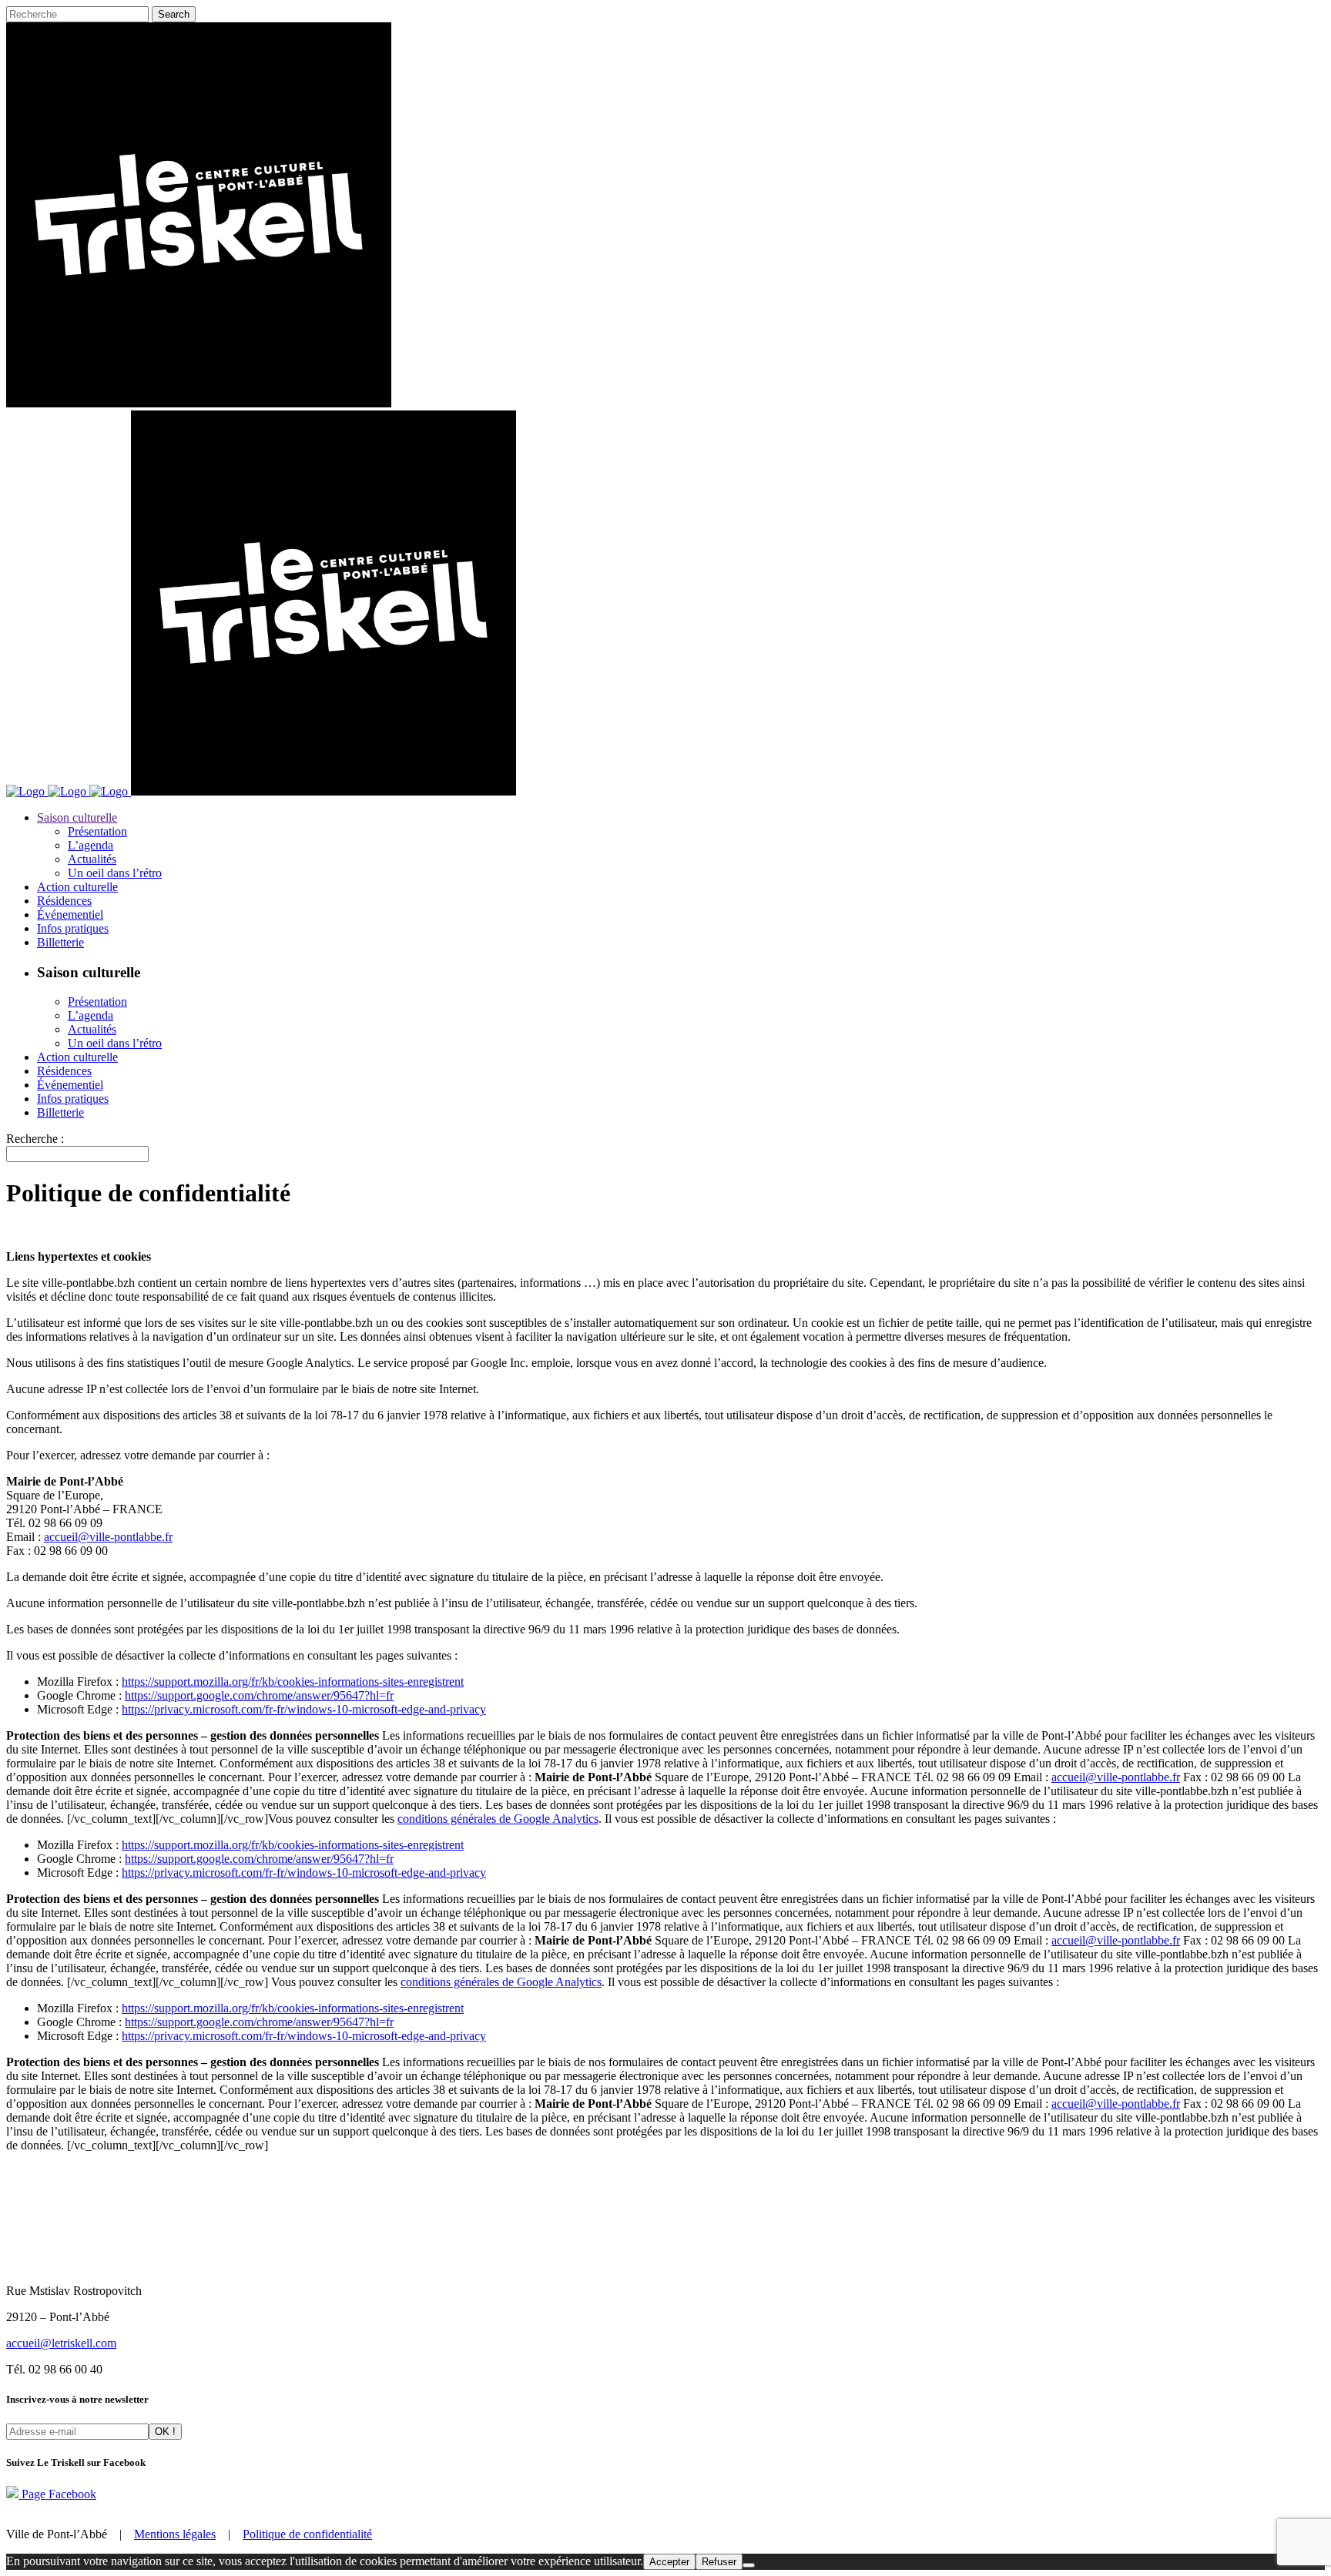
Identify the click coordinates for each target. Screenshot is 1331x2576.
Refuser (719, 2562)
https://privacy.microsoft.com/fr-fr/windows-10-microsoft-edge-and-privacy (304, 1709)
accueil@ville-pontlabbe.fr (108, 1537)
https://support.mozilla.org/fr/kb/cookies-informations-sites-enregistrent (293, 1682)
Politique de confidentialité (307, 2534)
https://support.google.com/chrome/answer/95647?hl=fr (259, 1695)
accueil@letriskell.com (61, 2343)
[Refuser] (749, 2565)
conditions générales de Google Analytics (498, 1819)
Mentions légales (175, 2534)
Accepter (669, 2562)
